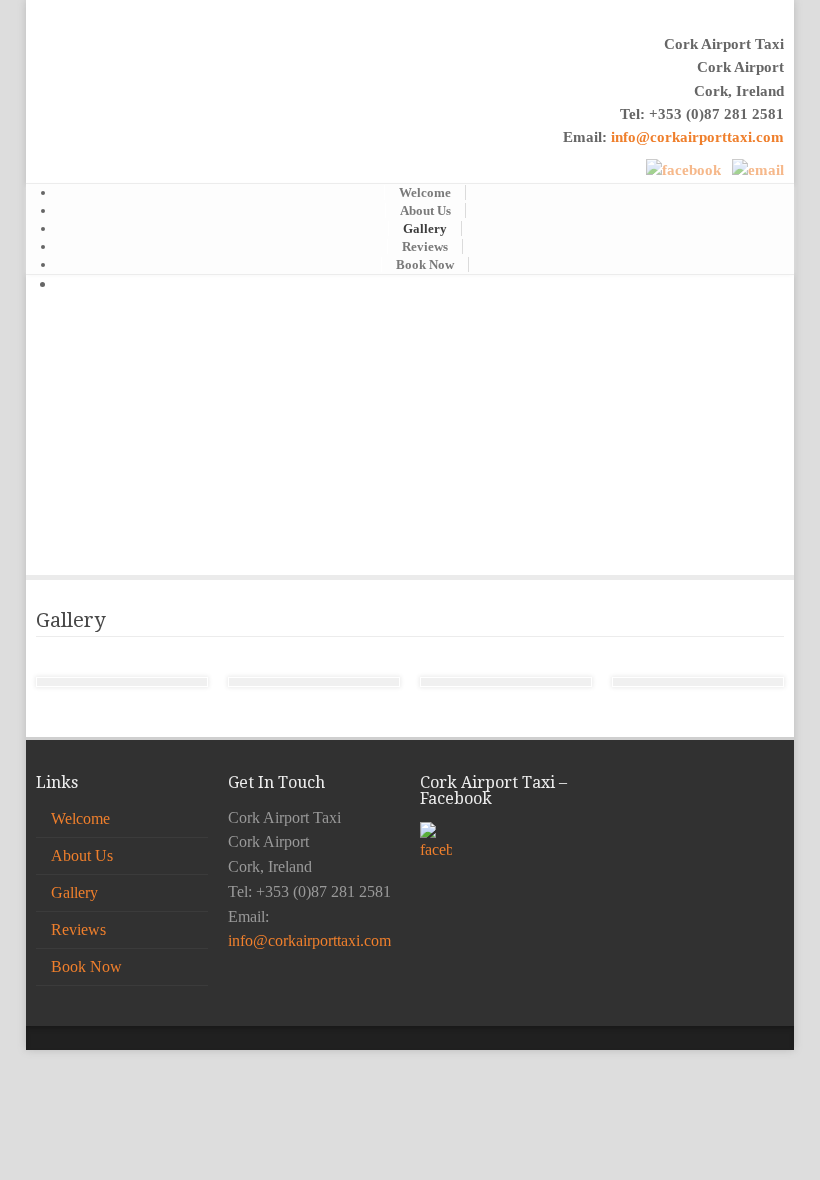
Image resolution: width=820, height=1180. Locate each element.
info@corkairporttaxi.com (697, 137)
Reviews (425, 246)
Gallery (425, 228)
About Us (425, 210)
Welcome (425, 192)
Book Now (425, 264)
